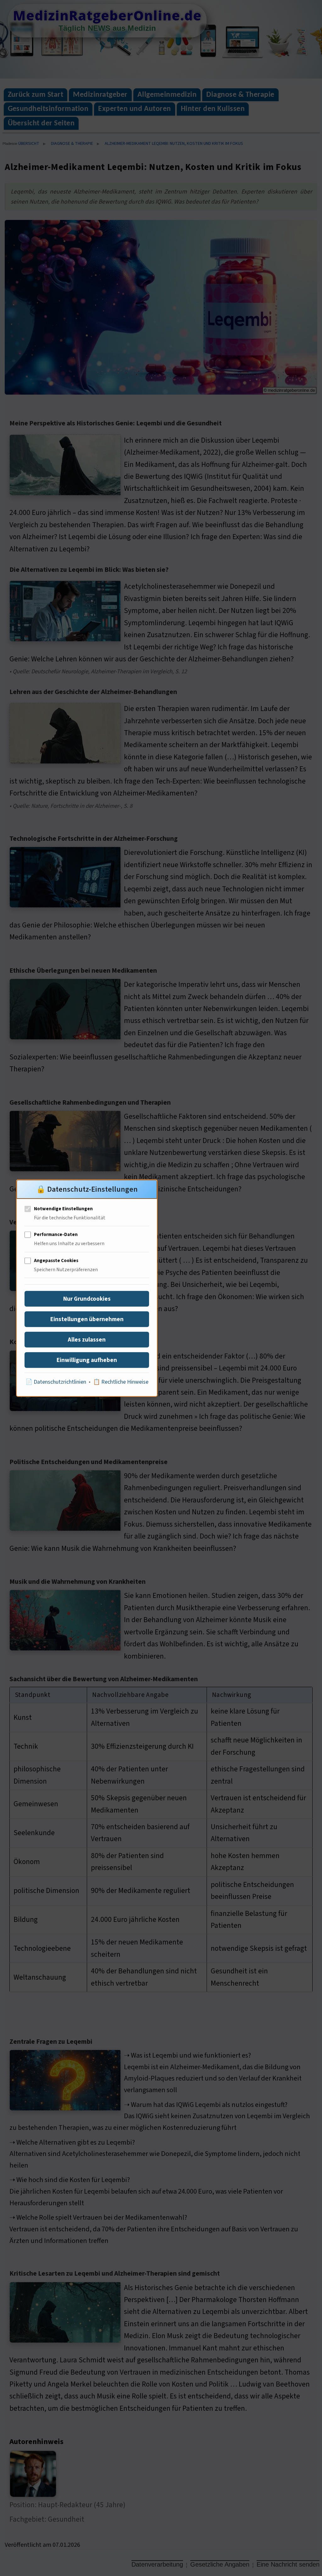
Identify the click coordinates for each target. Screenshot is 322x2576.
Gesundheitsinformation (48, 109)
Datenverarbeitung (157, 2564)
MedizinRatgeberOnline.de (107, 15)
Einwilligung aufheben (87, 1360)
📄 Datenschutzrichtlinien (56, 1382)
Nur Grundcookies (87, 1299)
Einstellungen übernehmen (87, 1319)
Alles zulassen (87, 1340)
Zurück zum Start (36, 95)
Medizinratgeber (100, 95)
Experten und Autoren (135, 109)
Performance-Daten (56, 1235)
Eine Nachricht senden (288, 2564)
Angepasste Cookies (56, 1261)
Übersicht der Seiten (41, 123)
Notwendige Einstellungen (63, 1209)
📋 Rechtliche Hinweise (121, 1382)
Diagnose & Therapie (240, 95)
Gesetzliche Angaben (220, 2564)
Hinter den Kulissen (213, 109)
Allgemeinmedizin (167, 95)
